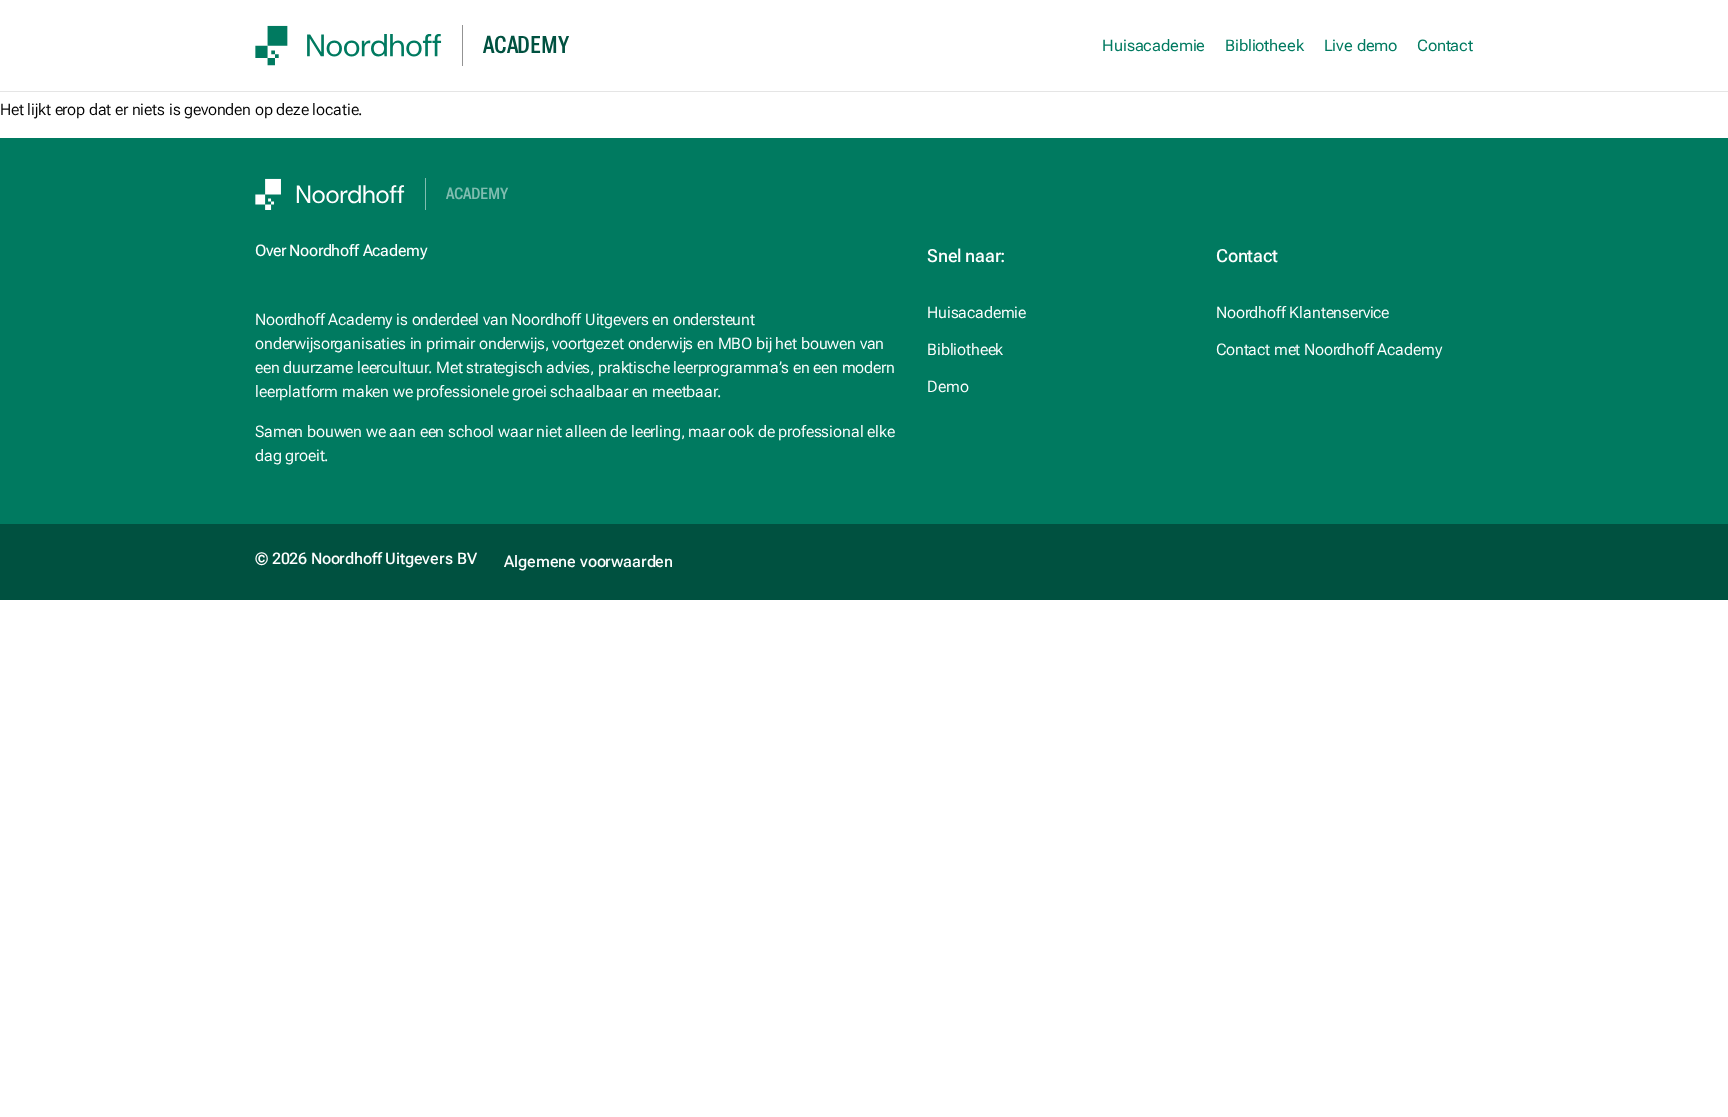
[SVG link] (348, 45)
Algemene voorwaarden (588, 561)
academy (525, 45)
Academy (477, 194)
